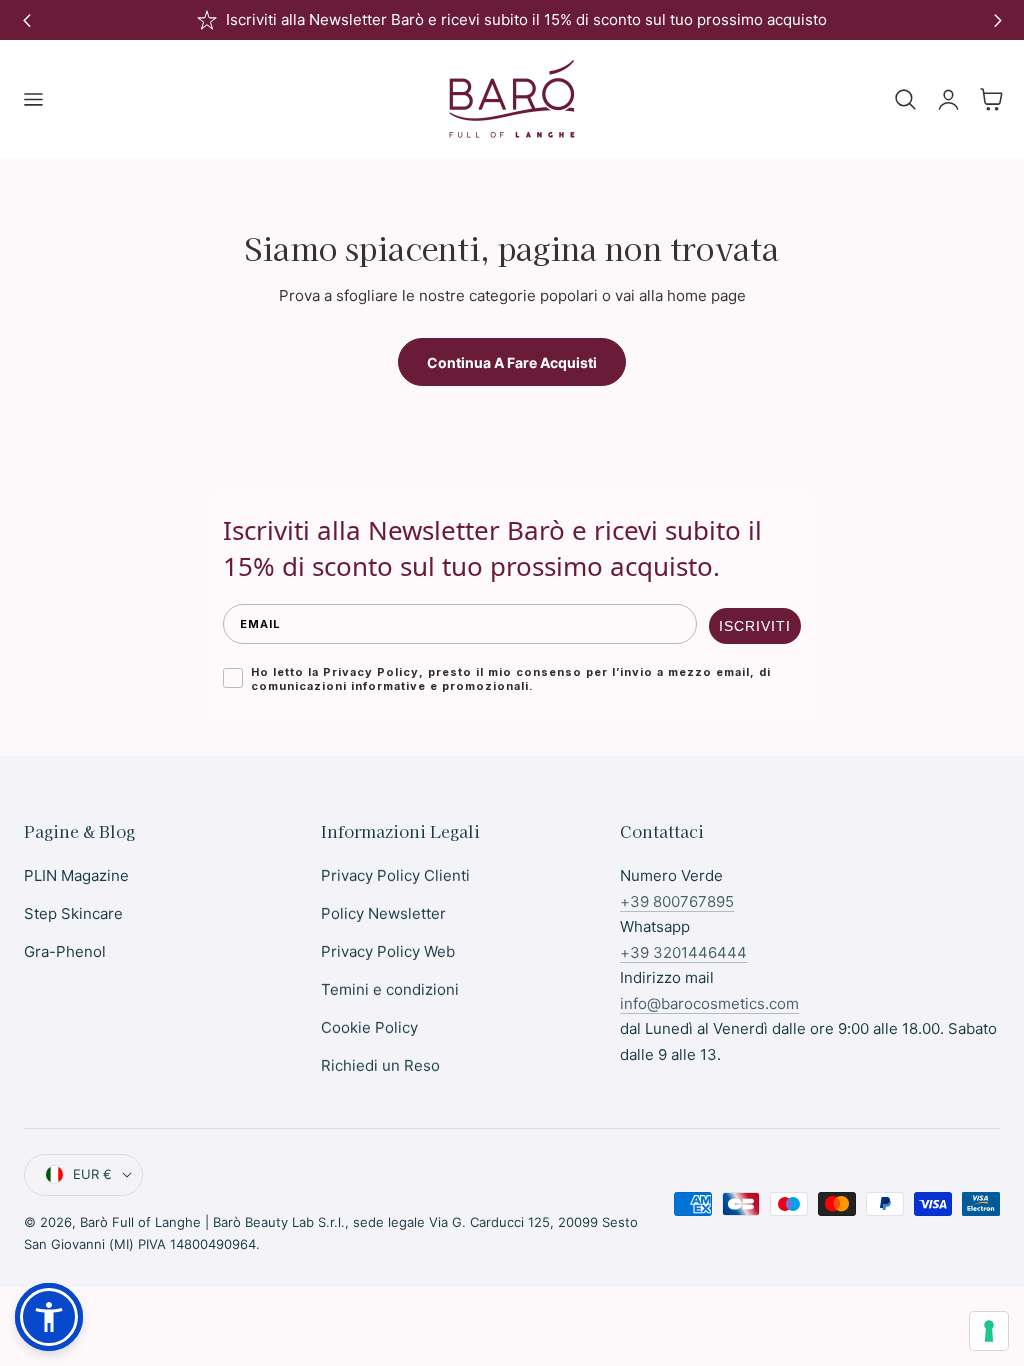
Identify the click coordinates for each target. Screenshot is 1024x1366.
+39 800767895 (677, 901)
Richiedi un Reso (380, 1065)
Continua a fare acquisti (512, 362)
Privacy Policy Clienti (395, 875)
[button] (33, 99)
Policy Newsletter (383, 913)
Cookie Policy (369, 1027)
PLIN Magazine (76, 875)
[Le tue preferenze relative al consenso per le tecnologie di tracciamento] (989, 1331)
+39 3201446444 (683, 952)
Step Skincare (73, 913)
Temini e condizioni (390, 989)
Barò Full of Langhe (140, 1222)
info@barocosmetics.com (709, 1003)
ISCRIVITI (755, 626)
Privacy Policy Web (388, 951)
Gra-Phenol (65, 951)
